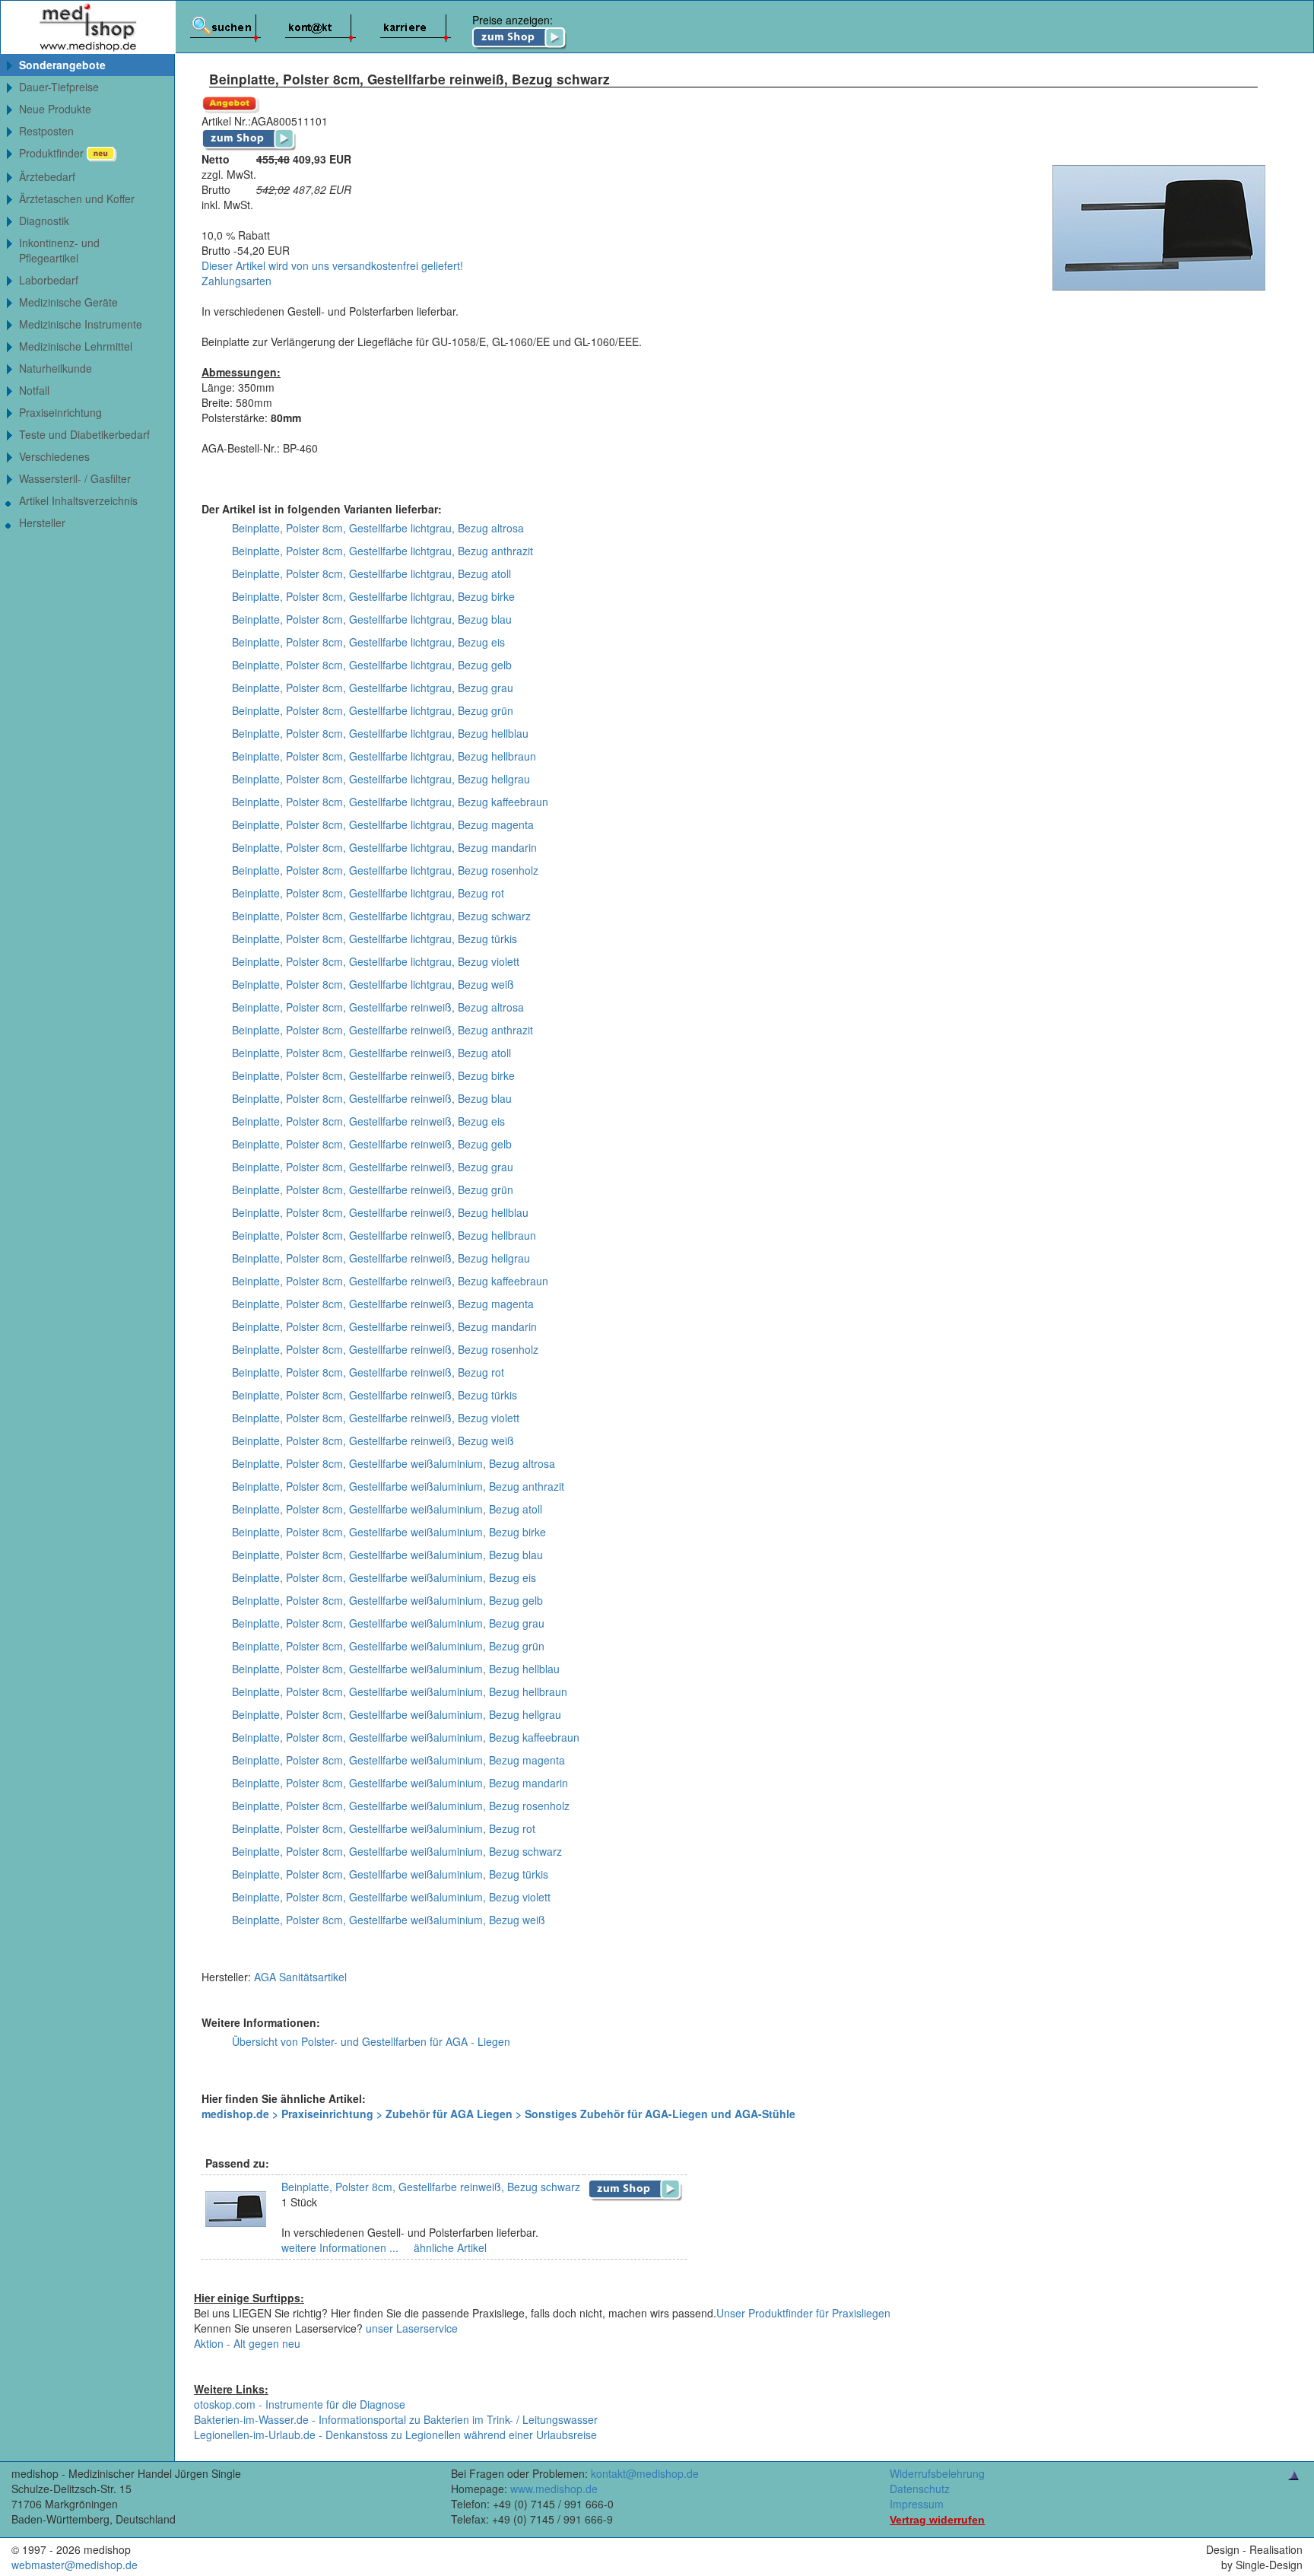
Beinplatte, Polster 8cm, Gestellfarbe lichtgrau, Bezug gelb (372, 665)
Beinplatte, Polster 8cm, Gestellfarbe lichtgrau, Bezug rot (368, 893)
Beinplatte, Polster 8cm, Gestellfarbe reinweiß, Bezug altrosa (378, 1007)
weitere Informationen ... (340, 2247)
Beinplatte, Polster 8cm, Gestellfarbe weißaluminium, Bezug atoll (387, 1509)
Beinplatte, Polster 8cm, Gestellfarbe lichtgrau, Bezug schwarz (381, 916)
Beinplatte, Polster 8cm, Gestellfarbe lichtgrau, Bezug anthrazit (382, 551)
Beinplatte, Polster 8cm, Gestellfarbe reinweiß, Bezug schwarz (431, 2187)
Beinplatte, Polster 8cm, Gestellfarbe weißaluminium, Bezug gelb (387, 1600)
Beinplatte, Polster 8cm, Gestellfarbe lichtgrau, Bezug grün (373, 710)
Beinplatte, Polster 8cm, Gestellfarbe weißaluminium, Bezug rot (384, 1828)
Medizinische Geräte (68, 302)
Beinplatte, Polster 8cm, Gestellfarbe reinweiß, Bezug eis (368, 1121)
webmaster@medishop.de (75, 2565)
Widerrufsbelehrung (937, 2473)
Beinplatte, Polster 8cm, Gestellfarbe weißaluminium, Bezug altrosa (394, 1463)
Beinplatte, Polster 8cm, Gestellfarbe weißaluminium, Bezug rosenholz (401, 1806)
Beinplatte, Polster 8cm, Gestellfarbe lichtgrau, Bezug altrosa (378, 528)
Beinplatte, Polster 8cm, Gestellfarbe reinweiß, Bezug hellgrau (381, 1258)
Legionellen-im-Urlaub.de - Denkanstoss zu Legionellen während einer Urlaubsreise (395, 2435)
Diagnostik (44, 221)
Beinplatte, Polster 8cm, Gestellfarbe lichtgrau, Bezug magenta (383, 824)
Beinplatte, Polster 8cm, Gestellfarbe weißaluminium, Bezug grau (388, 1623)
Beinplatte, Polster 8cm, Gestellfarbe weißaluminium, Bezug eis (384, 1577)
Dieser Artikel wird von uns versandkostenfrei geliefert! (332, 265)
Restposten (46, 131)
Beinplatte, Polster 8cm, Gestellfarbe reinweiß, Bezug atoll (371, 1053)
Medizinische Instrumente (81, 324)
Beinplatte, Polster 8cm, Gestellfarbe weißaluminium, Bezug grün (388, 1646)
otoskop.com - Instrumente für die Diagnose (300, 2404)
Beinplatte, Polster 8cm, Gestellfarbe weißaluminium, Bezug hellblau (396, 1669)
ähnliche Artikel (449, 2247)
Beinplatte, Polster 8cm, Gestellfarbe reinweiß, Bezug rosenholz (385, 1349)
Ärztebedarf (47, 176)
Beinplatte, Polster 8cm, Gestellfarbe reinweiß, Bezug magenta (383, 1304)
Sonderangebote (62, 65)
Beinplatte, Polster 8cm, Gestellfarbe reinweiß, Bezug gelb (372, 1144)
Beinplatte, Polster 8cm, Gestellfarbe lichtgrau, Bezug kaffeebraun (390, 802)
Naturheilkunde (56, 368)
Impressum (917, 2504)
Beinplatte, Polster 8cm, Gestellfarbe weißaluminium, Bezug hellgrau (397, 1714)
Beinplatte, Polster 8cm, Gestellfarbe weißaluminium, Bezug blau (387, 1555)
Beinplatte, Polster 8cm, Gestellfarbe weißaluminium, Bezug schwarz (397, 1851)
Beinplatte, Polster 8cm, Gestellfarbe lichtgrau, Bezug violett (376, 961)
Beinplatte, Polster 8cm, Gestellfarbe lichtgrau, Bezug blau (372, 619)
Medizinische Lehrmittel (76, 346)
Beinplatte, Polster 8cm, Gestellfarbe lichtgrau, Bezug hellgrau (381, 779)
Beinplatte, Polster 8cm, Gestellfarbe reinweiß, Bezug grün (373, 1190)
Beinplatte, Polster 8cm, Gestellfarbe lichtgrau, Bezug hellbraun (384, 756)
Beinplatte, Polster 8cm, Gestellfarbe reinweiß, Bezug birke (373, 1075)
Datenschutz (920, 2489)
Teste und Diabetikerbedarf (84, 434)
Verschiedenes (54, 456)
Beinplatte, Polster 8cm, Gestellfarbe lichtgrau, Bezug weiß (373, 984)
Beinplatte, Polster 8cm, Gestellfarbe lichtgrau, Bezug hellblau (380, 733)
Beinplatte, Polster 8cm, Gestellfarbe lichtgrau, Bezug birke (373, 596)
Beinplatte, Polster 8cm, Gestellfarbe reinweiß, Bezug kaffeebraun (390, 1281)
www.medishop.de (554, 2489)
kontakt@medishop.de (645, 2473)
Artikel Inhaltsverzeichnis (78, 500)
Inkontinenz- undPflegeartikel (59, 250)
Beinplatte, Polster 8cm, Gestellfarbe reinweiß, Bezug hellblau (380, 1212)
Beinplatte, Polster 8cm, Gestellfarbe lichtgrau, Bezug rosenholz (385, 870)
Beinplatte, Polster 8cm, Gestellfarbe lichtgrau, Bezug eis (368, 642)
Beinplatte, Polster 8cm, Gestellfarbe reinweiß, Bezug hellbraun (384, 1235)
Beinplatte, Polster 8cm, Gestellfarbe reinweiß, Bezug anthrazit (382, 1030)
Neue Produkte (55, 109)
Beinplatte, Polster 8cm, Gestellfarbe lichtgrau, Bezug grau (373, 688)
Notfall (34, 390)
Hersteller (42, 523)
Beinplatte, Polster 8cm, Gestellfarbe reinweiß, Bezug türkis (375, 1395)
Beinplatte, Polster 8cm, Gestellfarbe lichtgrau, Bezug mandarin (384, 847)
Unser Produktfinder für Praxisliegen (803, 2313)
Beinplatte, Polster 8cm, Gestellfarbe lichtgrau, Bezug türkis (375, 939)
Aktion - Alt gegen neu (247, 2343)
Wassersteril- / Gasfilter (75, 478)
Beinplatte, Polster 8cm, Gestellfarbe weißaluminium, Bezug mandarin (400, 1783)
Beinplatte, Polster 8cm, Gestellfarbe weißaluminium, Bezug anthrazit (398, 1486)
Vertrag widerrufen (937, 2520)
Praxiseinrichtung (60, 412)
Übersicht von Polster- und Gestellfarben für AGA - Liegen (371, 2041)
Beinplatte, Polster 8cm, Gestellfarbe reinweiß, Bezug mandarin (384, 1326)
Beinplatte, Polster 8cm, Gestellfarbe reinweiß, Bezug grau (373, 1167)
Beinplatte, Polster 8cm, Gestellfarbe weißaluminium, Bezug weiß (389, 1920)
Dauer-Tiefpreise (59, 87)
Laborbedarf (49, 280)
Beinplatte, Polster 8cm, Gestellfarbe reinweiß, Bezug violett (376, 1418)
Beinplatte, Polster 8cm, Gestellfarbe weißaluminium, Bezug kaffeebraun (406, 1737)
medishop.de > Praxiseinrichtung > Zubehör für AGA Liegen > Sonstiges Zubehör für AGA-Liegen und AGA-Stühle (498, 2114)
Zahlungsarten (236, 281)
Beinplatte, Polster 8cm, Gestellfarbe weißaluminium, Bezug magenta (398, 1760)
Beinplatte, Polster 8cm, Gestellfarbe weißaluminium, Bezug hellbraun (400, 1691)
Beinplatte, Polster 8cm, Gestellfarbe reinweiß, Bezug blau (372, 1098)
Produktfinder (53, 153)
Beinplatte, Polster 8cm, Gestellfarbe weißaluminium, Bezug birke (389, 1532)
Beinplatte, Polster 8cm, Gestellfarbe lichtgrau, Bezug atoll (371, 573)
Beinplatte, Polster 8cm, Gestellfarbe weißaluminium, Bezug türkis (390, 1874)
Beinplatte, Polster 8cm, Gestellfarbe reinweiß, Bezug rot (368, 1372)
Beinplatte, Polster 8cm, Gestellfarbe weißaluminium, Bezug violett (391, 1897)
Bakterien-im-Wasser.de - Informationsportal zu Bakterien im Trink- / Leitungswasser (396, 2419)
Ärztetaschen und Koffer (77, 199)
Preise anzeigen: (513, 20)
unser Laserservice (412, 2328)
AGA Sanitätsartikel (300, 1977)
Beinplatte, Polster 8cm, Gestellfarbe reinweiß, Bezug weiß (373, 1440)
